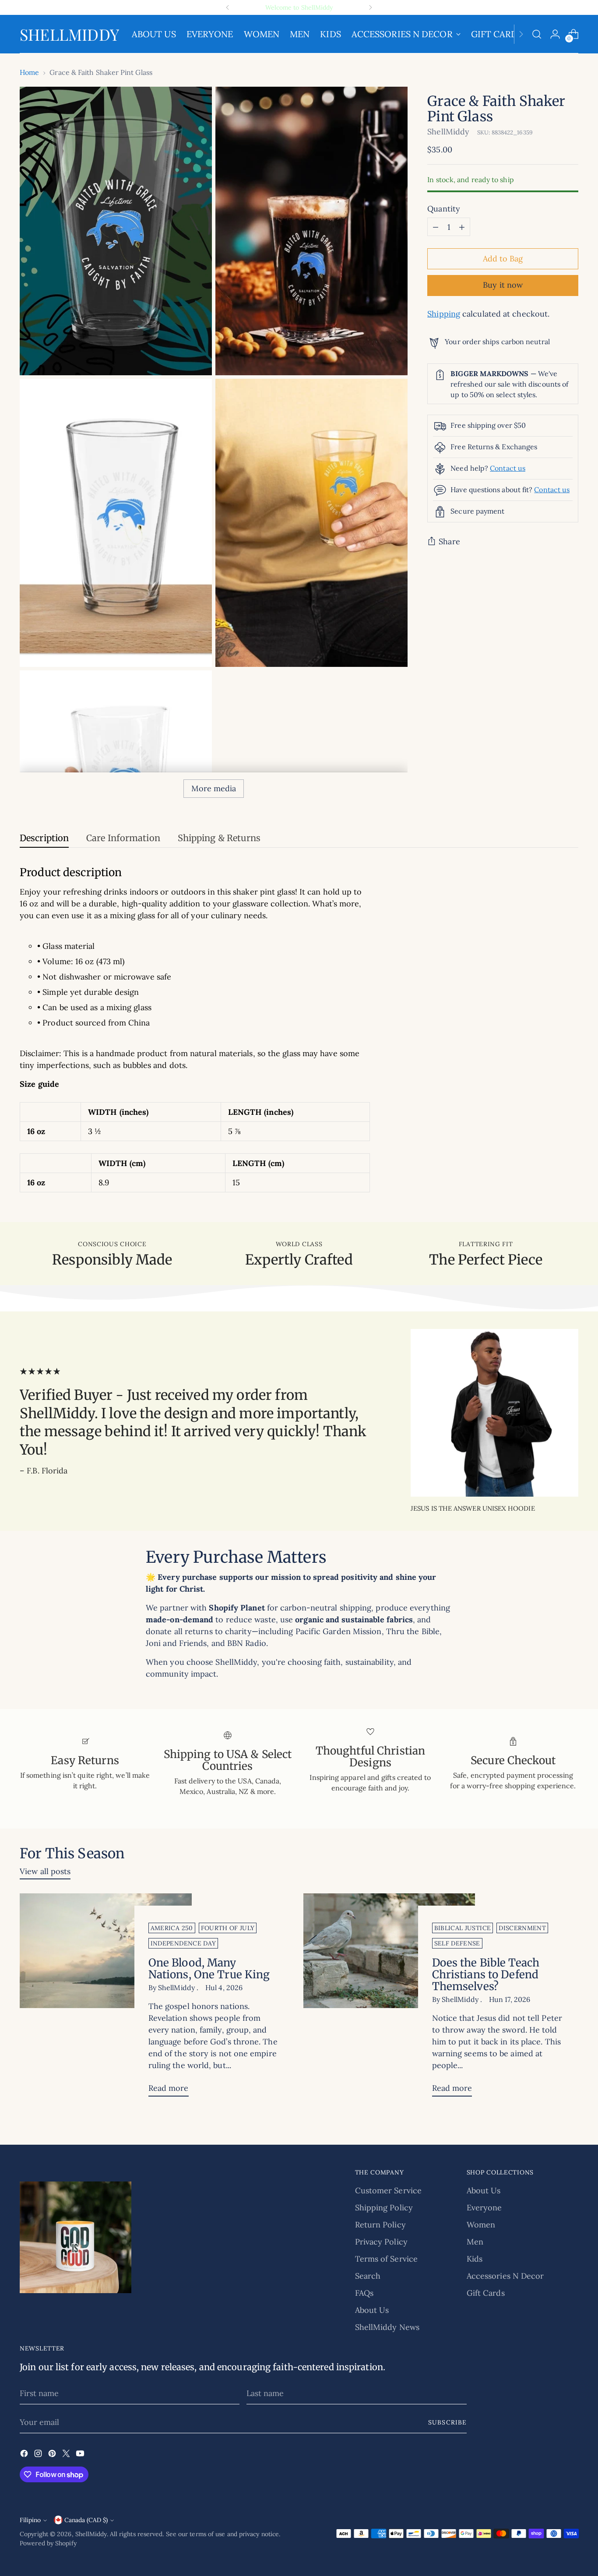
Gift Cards (486, 2293)
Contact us (508, 468)
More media (214, 788)
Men (475, 2242)
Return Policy (380, 2225)
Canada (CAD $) (86, 2520)
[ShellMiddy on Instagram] (39, 2455)
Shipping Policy (384, 2208)
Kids (475, 2259)
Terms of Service (386, 2259)
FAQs (364, 2293)
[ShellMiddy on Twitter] (67, 2455)
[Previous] (228, 7)
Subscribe (447, 2422)
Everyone (484, 2208)
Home (29, 72)
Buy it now (503, 285)
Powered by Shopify (48, 2543)
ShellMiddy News (387, 2327)
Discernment (522, 1928)
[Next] (370, 7)
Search (368, 2276)
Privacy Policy (381, 2242)
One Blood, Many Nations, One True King (209, 1969)
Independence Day (183, 1943)
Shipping (444, 314)
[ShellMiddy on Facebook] (25, 2455)
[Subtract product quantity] (436, 227)
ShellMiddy (448, 132)
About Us (372, 2310)
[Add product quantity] (462, 227)
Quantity (444, 209)
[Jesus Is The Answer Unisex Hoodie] (494, 1413)
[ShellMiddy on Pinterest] (53, 2455)
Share (449, 542)
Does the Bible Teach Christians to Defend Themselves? (486, 1975)
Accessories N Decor (505, 2276)
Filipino (30, 2520)
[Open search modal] (537, 34)
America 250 (172, 1928)
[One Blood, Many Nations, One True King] (106, 1998)
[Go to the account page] (555, 34)
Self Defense (457, 1943)
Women (481, 2225)
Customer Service (388, 2190)
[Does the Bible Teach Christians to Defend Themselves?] (389, 1998)
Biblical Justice (463, 1928)
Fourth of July (228, 1928)
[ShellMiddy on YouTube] (81, 2455)
